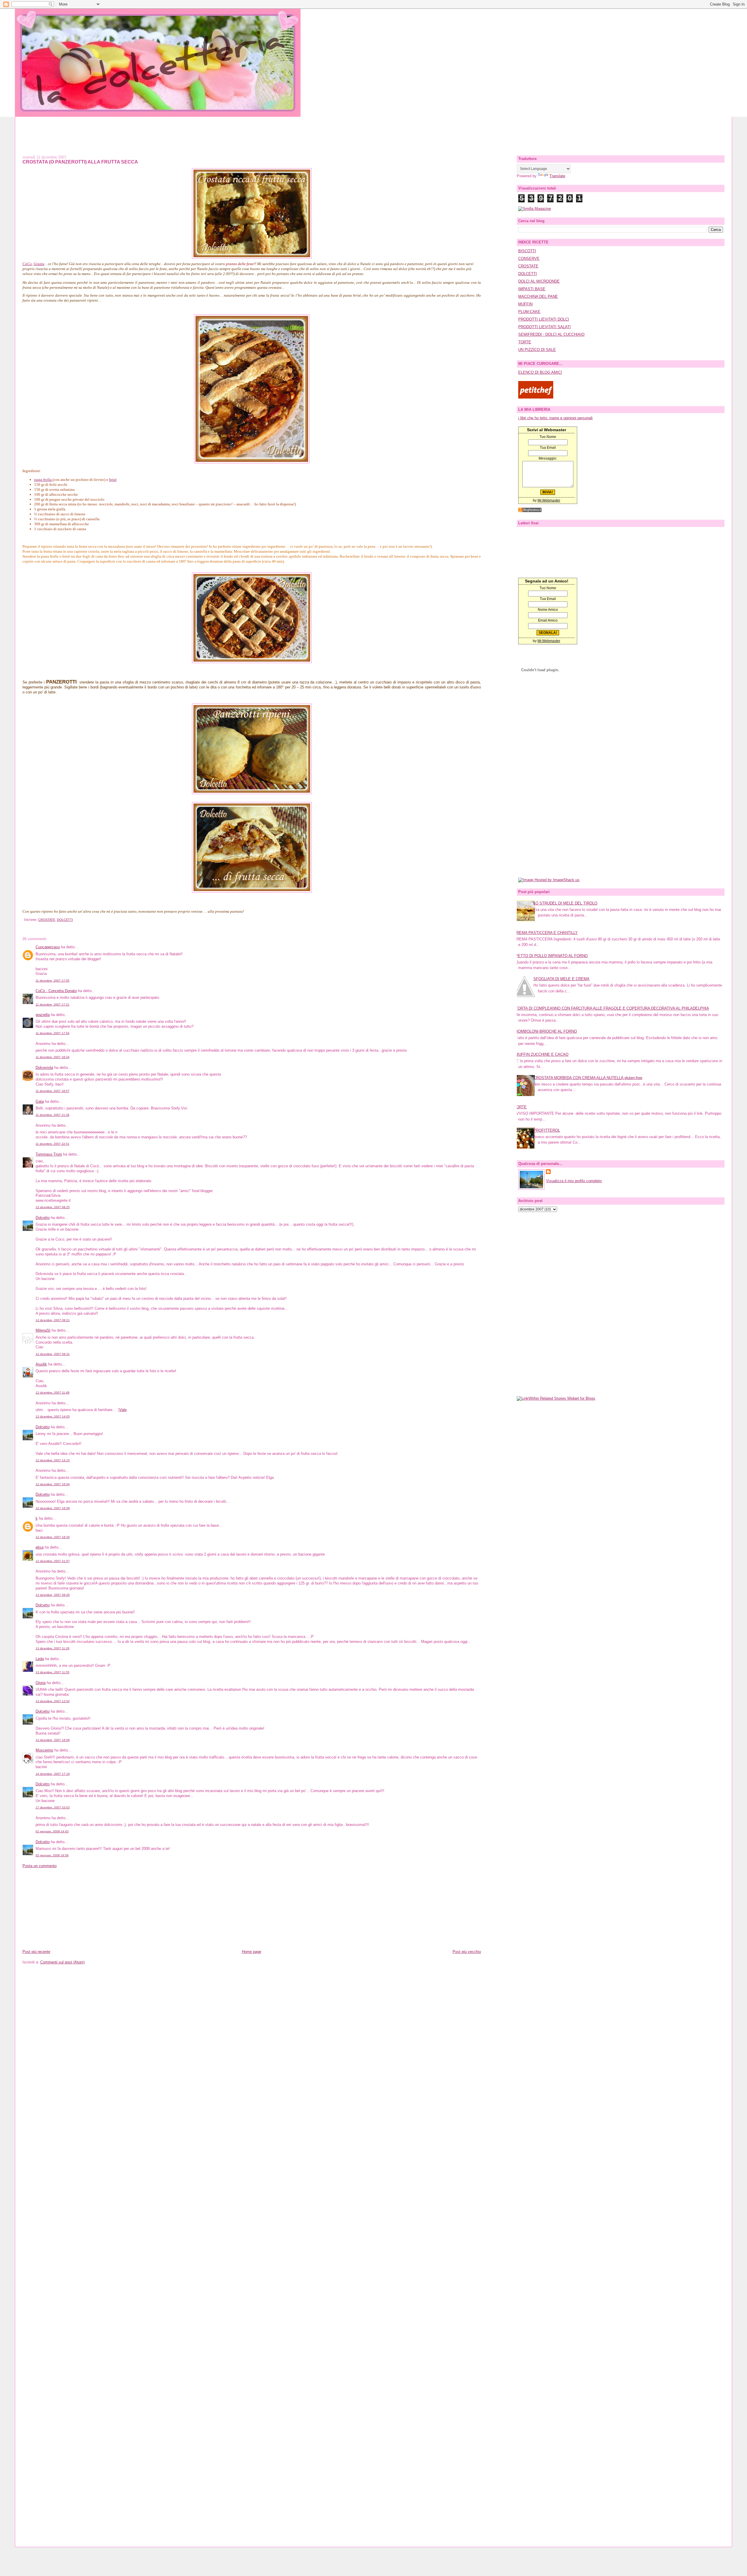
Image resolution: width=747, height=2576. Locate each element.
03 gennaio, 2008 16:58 (52, 1855)
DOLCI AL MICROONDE (539, 281)
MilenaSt (43, 1330)
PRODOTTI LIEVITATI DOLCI (544, 319)
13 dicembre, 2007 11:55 (53, 1672)
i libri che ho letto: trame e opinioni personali (555, 418)
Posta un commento (40, 1866)
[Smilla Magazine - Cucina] (535, 209)
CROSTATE (47, 920)
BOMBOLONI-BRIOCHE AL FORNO (546, 1031)
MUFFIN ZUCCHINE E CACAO (542, 1054)
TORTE (525, 342)
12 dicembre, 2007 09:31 (53, 1354)
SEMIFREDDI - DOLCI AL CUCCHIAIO (551, 334)
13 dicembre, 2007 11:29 (53, 1648)
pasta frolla (43, 480)
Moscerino (44, 1750)
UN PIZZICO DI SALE (537, 350)
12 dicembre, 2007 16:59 (53, 1508)
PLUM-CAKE (529, 312)
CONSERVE (529, 259)
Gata (40, 1101)
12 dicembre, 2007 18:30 (53, 1537)
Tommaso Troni (49, 1154)
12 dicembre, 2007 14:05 (53, 1416)
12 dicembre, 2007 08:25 (53, 1207)
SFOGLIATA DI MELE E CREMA (561, 979)
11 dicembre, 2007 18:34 (53, 1057)
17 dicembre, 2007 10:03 (53, 1807)
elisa (40, 1547)
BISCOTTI (527, 251)
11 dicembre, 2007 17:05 (53, 981)
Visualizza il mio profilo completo (574, 1181)
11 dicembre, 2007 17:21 (53, 1005)
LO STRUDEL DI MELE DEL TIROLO (565, 903)
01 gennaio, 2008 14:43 (52, 1831)
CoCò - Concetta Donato (56, 991)
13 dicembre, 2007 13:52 (53, 1701)
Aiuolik (41, 1364)
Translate (557, 176)
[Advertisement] (373, 130)
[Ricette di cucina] (536, 397)
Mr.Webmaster (549, 500)
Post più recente (36, 1952)
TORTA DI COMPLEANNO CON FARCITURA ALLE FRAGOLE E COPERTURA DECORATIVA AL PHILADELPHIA (612, 1008)
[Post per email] (23, 920)
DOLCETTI (65, 920)
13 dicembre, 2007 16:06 (53, 1740)
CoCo (27, 264)
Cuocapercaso (48, 947)
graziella (43, 1015)
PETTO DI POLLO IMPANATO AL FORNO (551, 956)
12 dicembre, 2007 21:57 (53, 1561)
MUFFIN (525, 304)
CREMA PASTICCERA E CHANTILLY (546, 933)
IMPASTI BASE (532, 289)
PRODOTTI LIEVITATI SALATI (544, 327)
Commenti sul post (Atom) (62, 1962)
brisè (113, 480)
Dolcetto (43, 1218)
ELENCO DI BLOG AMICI (540, 372)
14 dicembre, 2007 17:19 (53, 1774)
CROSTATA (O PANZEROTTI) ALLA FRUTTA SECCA (80, 162)
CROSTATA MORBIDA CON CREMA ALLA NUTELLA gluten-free (588, 1078)
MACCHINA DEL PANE (538, 296)
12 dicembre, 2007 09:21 (53, 1320)
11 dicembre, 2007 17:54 (53, 1033)
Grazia (39, 264)
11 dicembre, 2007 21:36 (53, 1115)
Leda (40, 1659)
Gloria (41, 1683)
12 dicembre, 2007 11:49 (53, 1393)
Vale (123, 1410)
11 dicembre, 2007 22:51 (53, 1144)
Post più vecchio (467, 1952)
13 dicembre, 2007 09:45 (53, 1595)
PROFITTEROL (547, 1130)
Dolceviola (44, 1068)
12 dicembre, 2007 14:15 (53, 1460)
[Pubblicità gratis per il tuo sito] (530, 511)
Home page (252, 1952)
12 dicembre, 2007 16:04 (53, 1484)
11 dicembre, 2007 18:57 (53, 1091)
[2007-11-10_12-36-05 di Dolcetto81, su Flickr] (252, 462)
